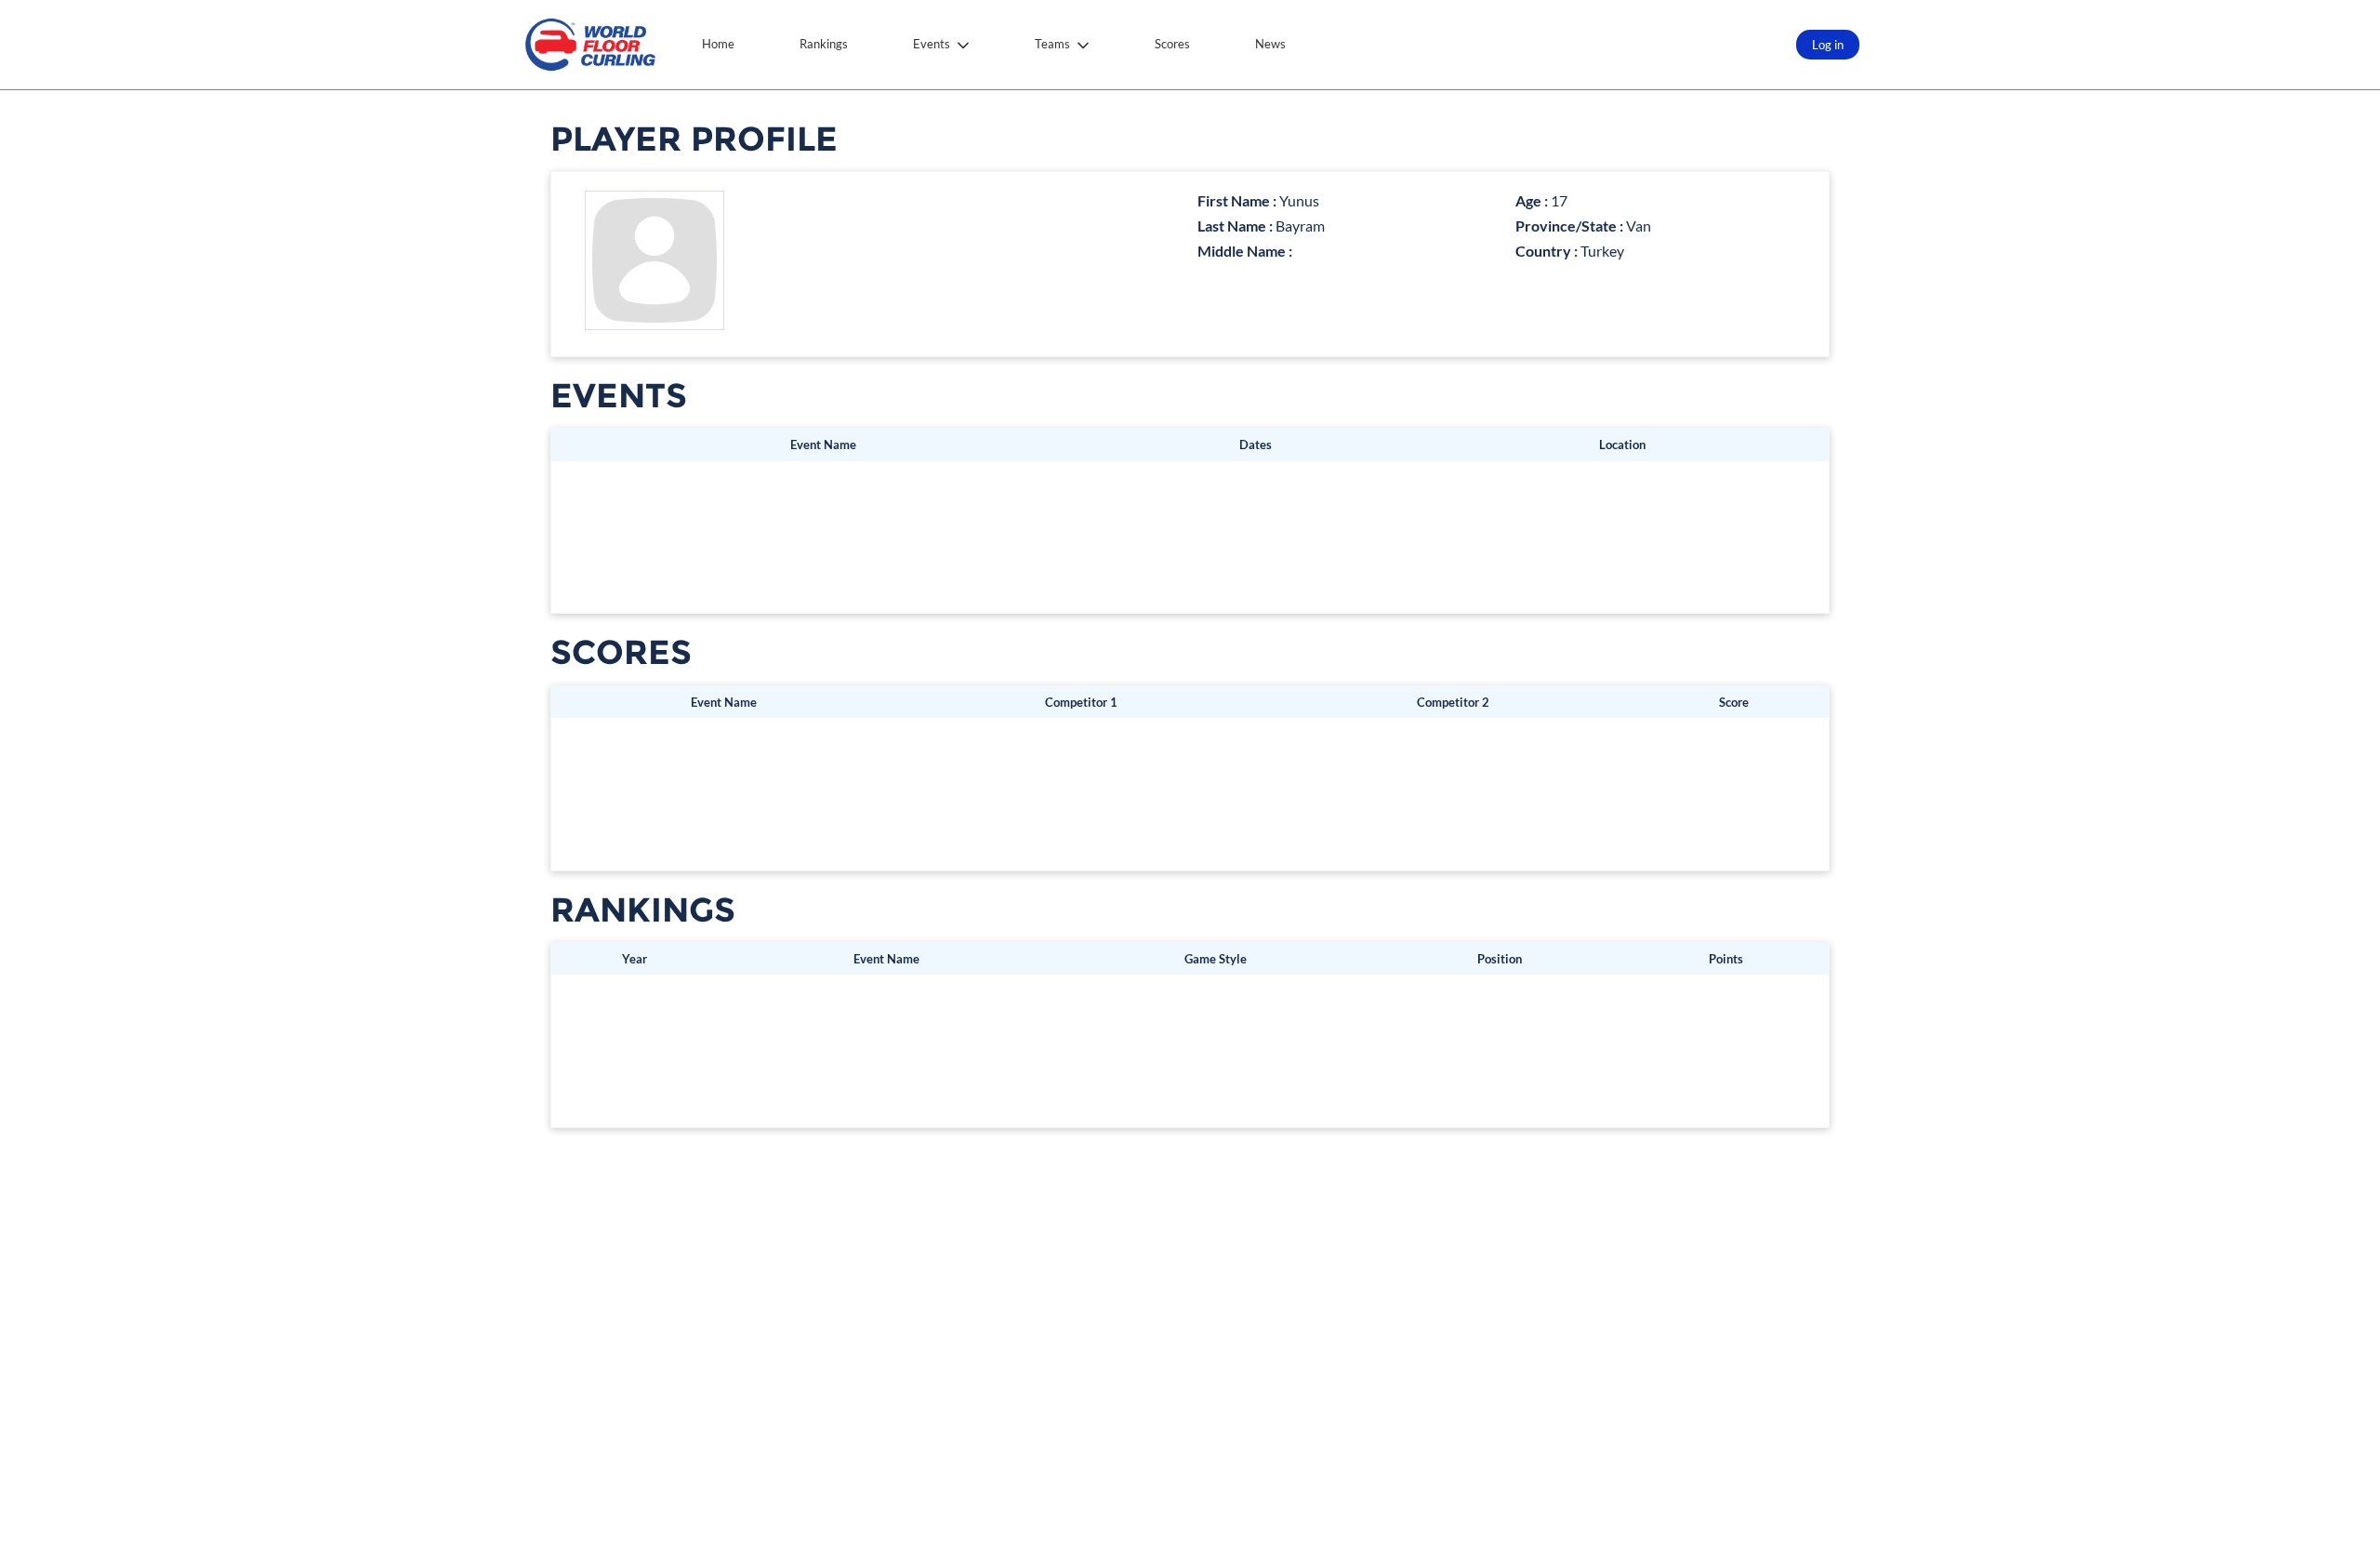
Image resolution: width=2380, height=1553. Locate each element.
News (1270, 44)
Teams (1052, 44)
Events (932, 44)
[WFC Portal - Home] (590, 45)
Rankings (824, 44)
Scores (1172, 44)
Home (718, 44)
